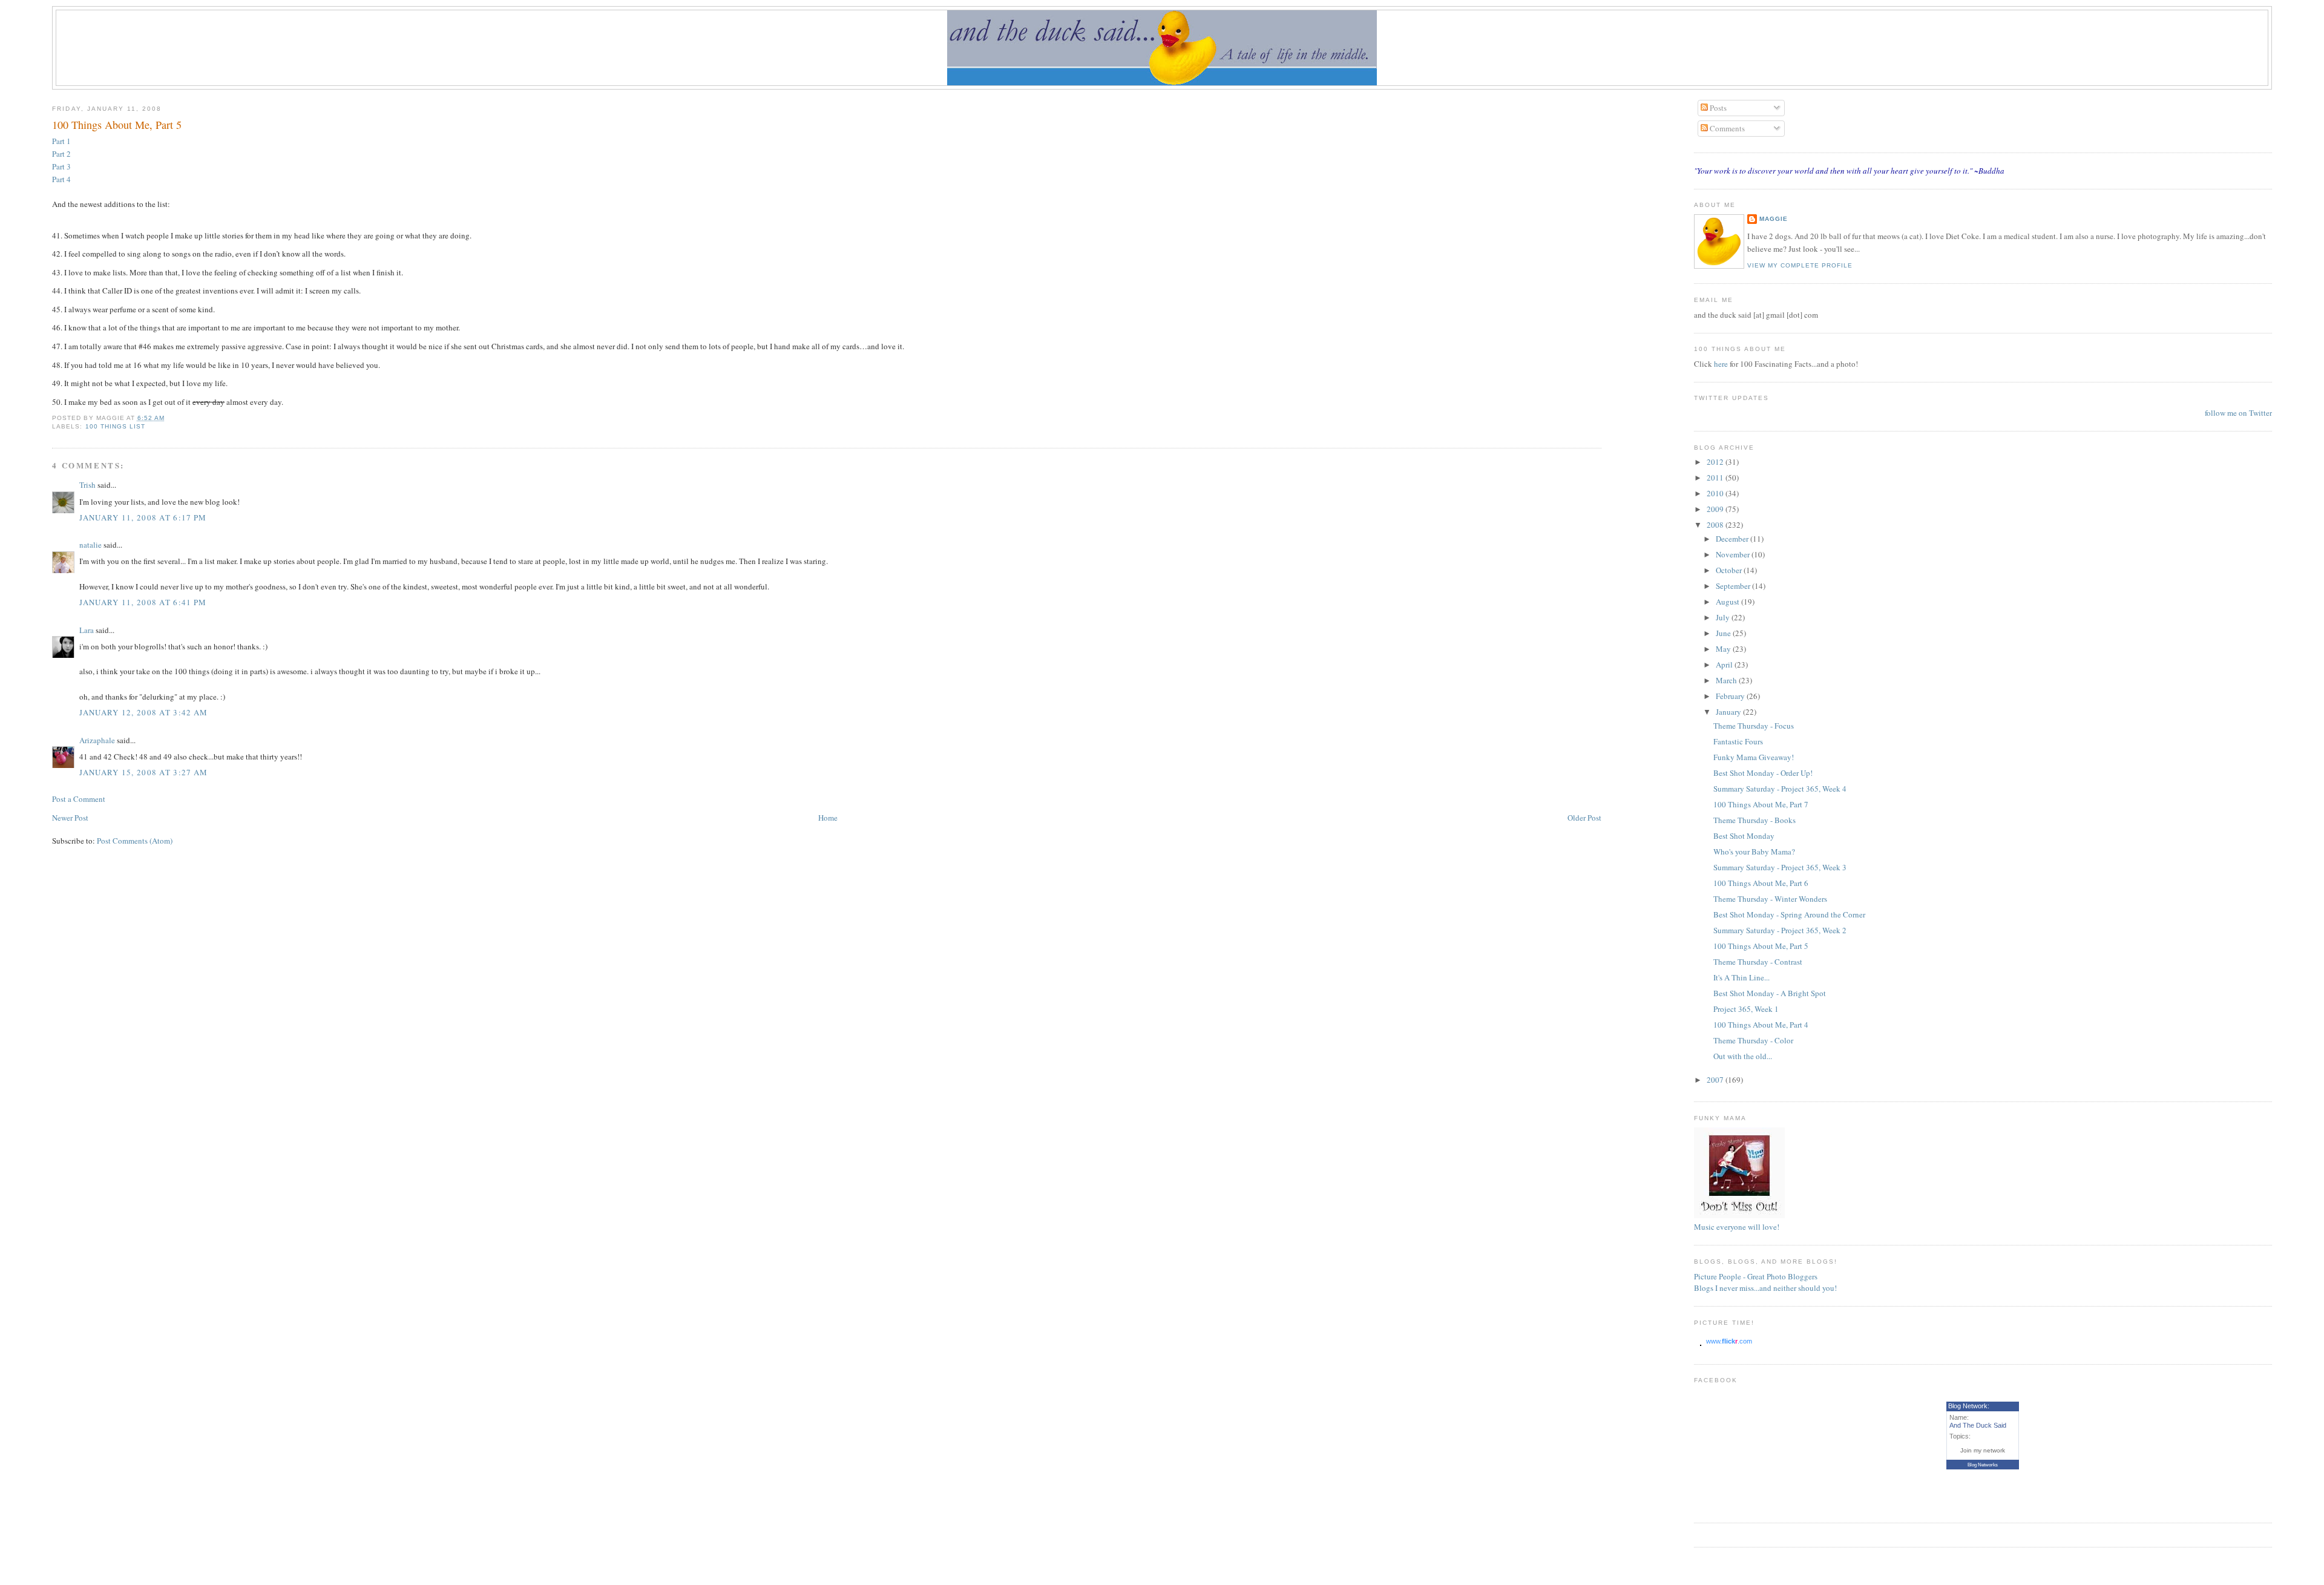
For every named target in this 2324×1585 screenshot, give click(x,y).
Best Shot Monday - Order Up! (1763, 773)
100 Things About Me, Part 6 (1761, 883)
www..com (1729, 1341)
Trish (87, 485)
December (1733, 539)
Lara (87, 630)
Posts (1717, 108)
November (1734, 554)
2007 (1716, 1080)
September (1734, 586)
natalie (90, 545)
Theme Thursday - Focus (1754, 726)
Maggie (1774, 219)
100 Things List (115, 426)
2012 (1716, 462)
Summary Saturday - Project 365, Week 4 (1780, 789)
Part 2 (61, 154)
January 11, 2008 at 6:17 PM (143, 517)
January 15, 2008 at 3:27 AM (143, 772)
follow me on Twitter (2238, 413)
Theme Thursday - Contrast (1758, 962)
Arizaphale (97, 740)
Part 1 (61, 141)
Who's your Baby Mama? (1754, 852)
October (1730, 570)
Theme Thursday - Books (1754, 820)
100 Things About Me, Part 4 (1761, 1025)
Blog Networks (1983, 1465)
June (1724, 633)
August (1728, 602)
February (1731, 696)
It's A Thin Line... (1741, 977)
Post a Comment (79, 799)
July (1724, 617)
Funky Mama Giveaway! (1754, 757)
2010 (1716, 493)
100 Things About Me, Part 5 (117, 125)
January (1729, 712)
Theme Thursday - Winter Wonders (1770, 899)
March (1727, 680)
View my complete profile (1800, 265)
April (1725, 665)
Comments (1726, 128)
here (1722, 364)
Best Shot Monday (1744, 836)
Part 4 (61, 179)
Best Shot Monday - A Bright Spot (1770, 993)
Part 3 (61, 166)
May (1724, 649)
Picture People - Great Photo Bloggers (1756, 1276)
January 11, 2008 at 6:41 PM (143, 602)
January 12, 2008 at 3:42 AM (143, 712)
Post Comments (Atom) (135, 841)
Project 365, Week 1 (1746, 1009)
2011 (1716, 477)
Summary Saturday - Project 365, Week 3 (1780, 867)
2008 (1716, 525)
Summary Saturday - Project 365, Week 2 (1780, 930)
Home (828, 818)
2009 (1716, 509)
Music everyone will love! (1737, 1227)
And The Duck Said (1978, 1425)
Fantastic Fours (1738, 741)
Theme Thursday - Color (1753, 1040)
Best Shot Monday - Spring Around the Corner (1789, 914)
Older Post (1584, 818)
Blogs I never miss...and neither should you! (1765, 1288)
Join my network (1983, 1450)
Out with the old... (1743, 1056)
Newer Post (70, 818)
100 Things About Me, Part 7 (1761, 804)
